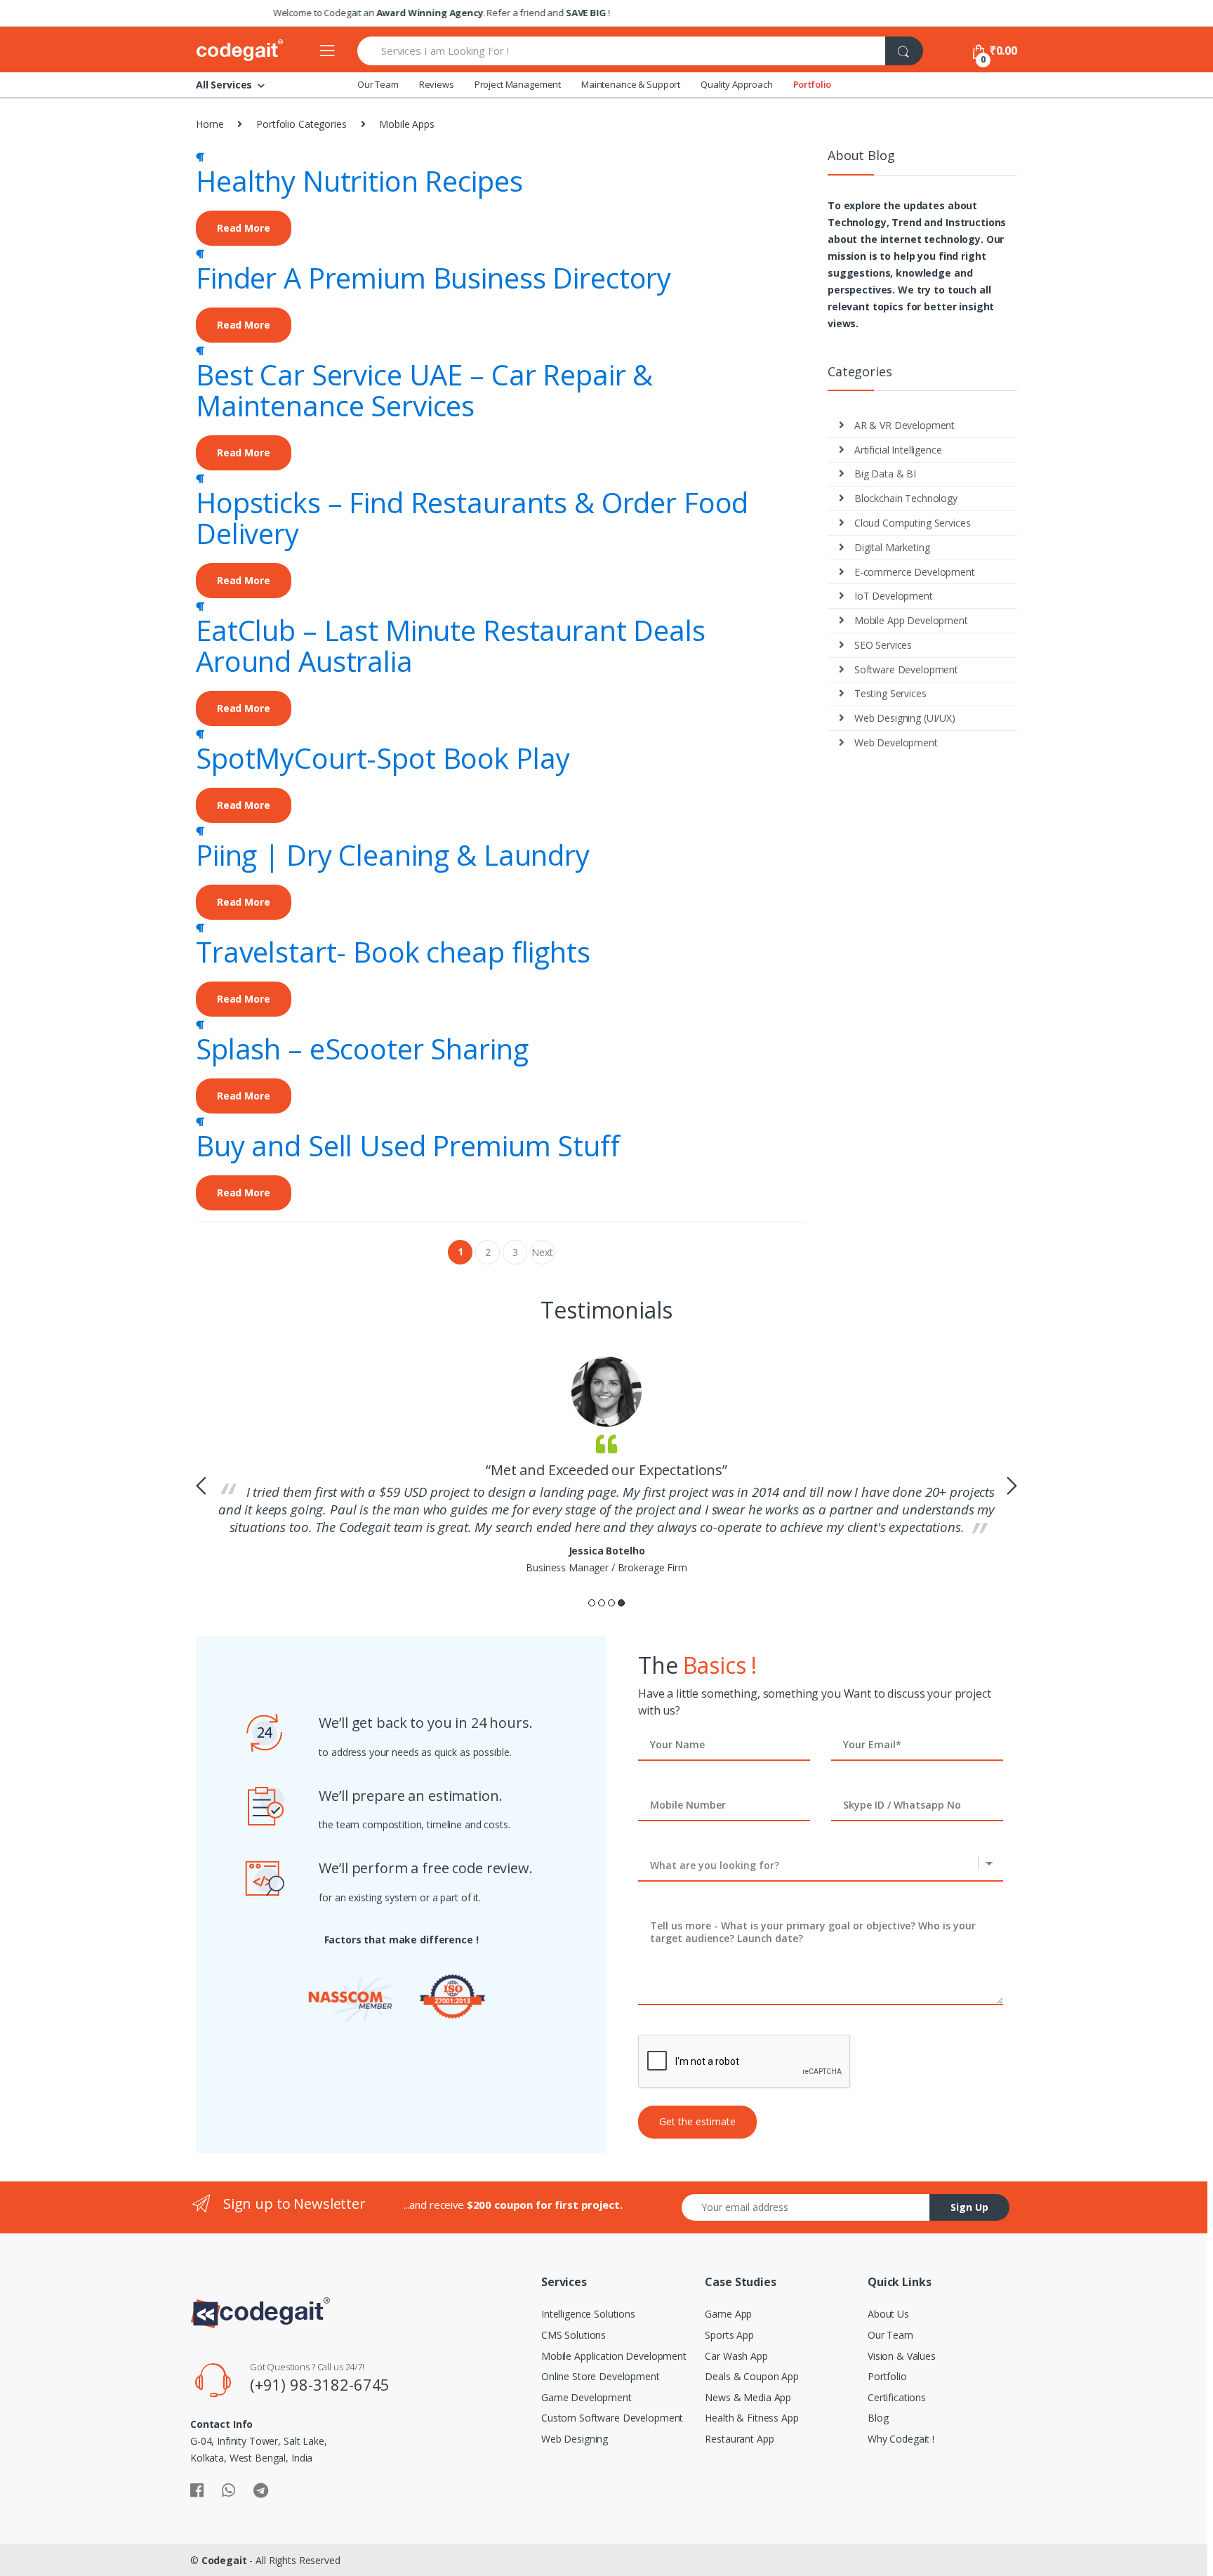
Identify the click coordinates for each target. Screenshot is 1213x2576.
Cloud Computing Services (913, 523)
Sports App (729, 2335)
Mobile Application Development (614, 2356)
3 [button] (611, 1603)
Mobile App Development (911, 620)
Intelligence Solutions (588, 2314)
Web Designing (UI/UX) (905, 718)
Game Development (586, 2397)
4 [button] (621, 1603)
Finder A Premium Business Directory (433, 278)
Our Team (378, 84)
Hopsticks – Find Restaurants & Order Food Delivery (472, 518)
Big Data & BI (885, 474)
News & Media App (748, 2397)
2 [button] (602, 1603)
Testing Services (890, 693)
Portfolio (813, 84)
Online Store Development (601, 2376)
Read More (244, 228)
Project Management (518, 84)
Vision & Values (902, 2356)
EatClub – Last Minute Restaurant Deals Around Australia (451, 646)
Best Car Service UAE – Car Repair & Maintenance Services (424, 390)
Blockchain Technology (906, 498)
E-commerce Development (915, 572)
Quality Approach (737, 84)
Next (542, 1255)
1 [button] (592, 1603)
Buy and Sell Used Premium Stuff (408, 1145)
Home (210, 124)
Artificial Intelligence (898, 450)
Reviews (437, 84)
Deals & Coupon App (751, 2376)
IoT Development (894, 596)
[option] (606, 1466)
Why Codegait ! (901, 2439)
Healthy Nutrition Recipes (359, 181)
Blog (878, 2418)
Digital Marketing (892, 547)
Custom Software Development (612, 2418)
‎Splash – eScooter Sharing (362, 1049)
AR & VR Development (904, 425)
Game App (728, 2314)
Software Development (906, 669)
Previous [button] (201, 1486)
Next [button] (1012, 1486)
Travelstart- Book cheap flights (393, 952)
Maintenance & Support (631, 84)
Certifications (897, 2397)
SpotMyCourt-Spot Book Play (383, 758)
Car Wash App (736, 2356)
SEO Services (883, 645)
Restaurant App (739, 2439)
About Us (888, 2314)
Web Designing (575, 2439)
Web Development (896, 742)
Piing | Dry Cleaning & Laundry (393, 855)
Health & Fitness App (751, 2418)
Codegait (224, 2560)
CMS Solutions (574, 2335)
